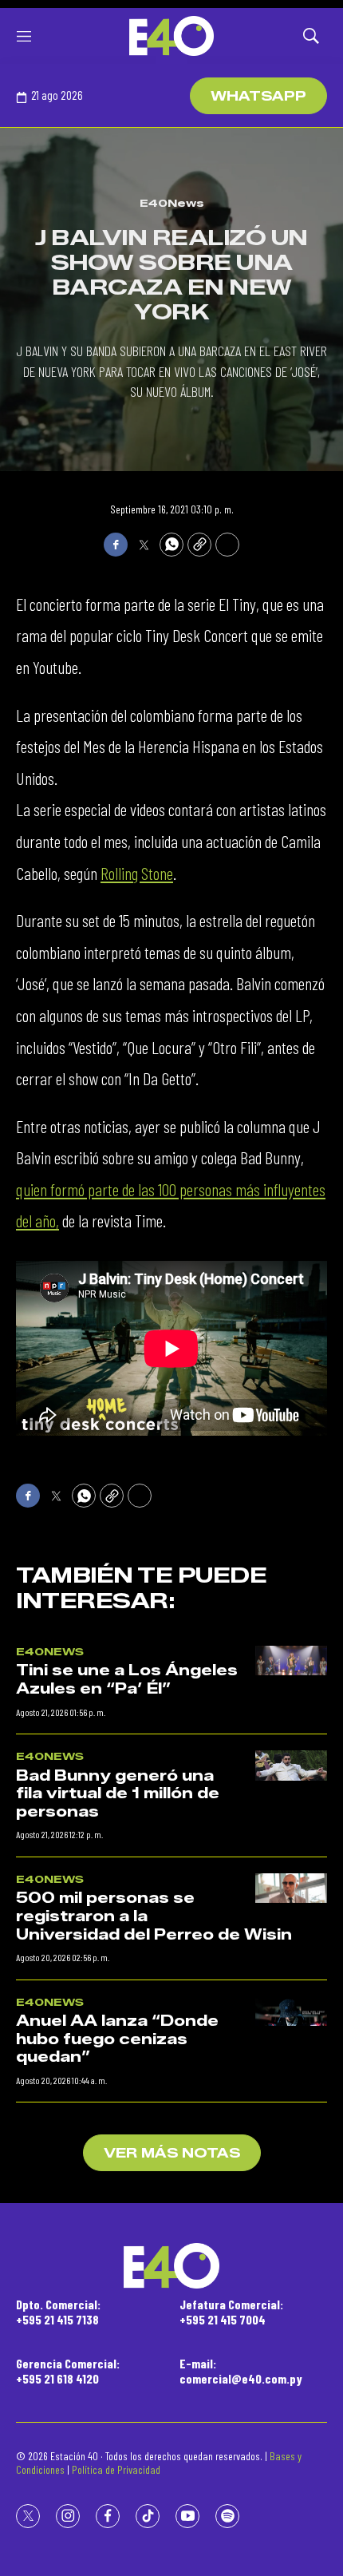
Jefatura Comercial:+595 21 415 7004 (231, 2312)
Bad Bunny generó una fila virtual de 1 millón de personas (118, 1794)
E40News (172, 203)
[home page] (171, 36)
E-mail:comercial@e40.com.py (241, 2371)
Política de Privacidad (116, 2469)
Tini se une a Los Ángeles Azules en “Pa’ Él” (127, 1680)
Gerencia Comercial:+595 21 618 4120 (68, 2371)
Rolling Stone (137, 873)
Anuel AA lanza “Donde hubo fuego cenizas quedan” (117, 2039)
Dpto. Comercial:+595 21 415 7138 (58, 2312)
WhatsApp (258, 96)
